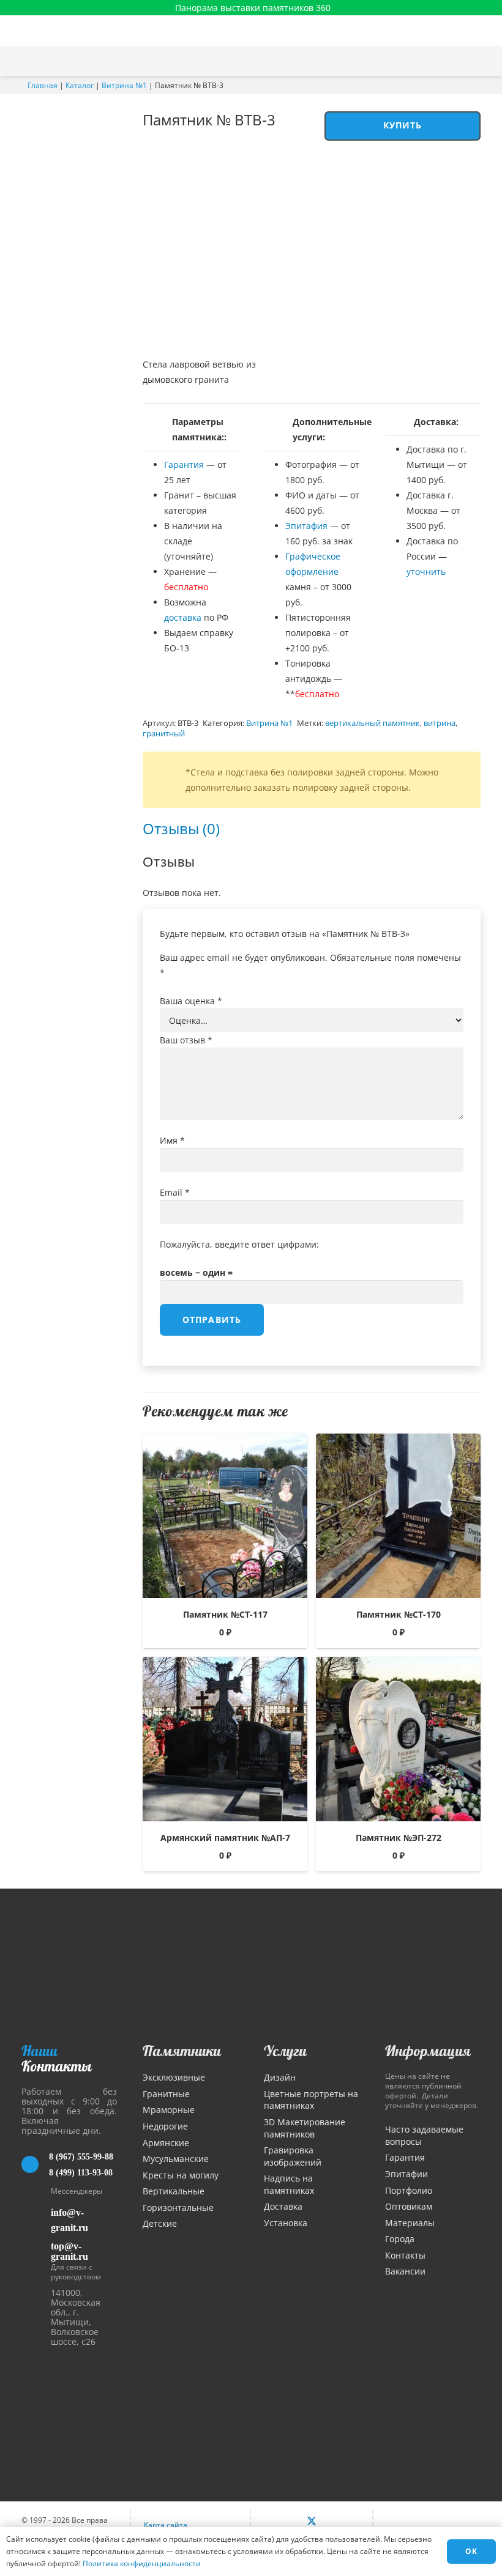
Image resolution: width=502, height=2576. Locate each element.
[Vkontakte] (285, 2522)
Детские (160, 2223)
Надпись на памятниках (289, 2184)
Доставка (283, 2206)
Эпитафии (406, 2174)
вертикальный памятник (373, 723)
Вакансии (405, 2271)
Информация (428, 2051)
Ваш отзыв (186, 1040)
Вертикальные (174, 2191)
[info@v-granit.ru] (36, 2220)
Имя (172, 1140)
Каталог (80, 85)
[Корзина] (461, 61)
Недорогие (165, 2126)
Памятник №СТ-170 (399, 1614)
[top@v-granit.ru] (36, 2249)
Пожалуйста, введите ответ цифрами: (239, 1244)
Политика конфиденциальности (142, 2563)
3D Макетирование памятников (305, 2128)
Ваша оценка (191, 1001)
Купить (403, 125)
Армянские (166, 2143)
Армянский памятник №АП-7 (225, 1838)
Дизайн (280, 2077)
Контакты (405, 2255)
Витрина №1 (124, 85)
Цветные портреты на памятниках (311, 2100)
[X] (312, 2522)
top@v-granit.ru (69, 2251)
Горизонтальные (178, 2208)
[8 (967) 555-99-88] (35, 2164)
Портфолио (409, 2190)
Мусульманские (176, 2159)
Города (400, 2239)
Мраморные (169, 2110)
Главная (43, 85)
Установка (286, 2223)
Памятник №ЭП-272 (399, 1838)
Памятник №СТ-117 (225, 1614)
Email (175, 1192)
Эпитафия (306, 526)
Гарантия (184, 464)
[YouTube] (338, 2522)
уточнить (426, 572)
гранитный (164, 734)
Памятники (182, 2051)
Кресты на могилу (181, 2175)
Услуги (285, 2051)
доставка (183, 617)
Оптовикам (409, 2206)
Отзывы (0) (181, 828)
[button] (487, 61)
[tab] (181, 828)
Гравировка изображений (293, 2156)
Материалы (410, 2223)
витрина (440, 723)
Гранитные (166, 2094)
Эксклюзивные (174, 2077)
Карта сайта (166, 2525)
